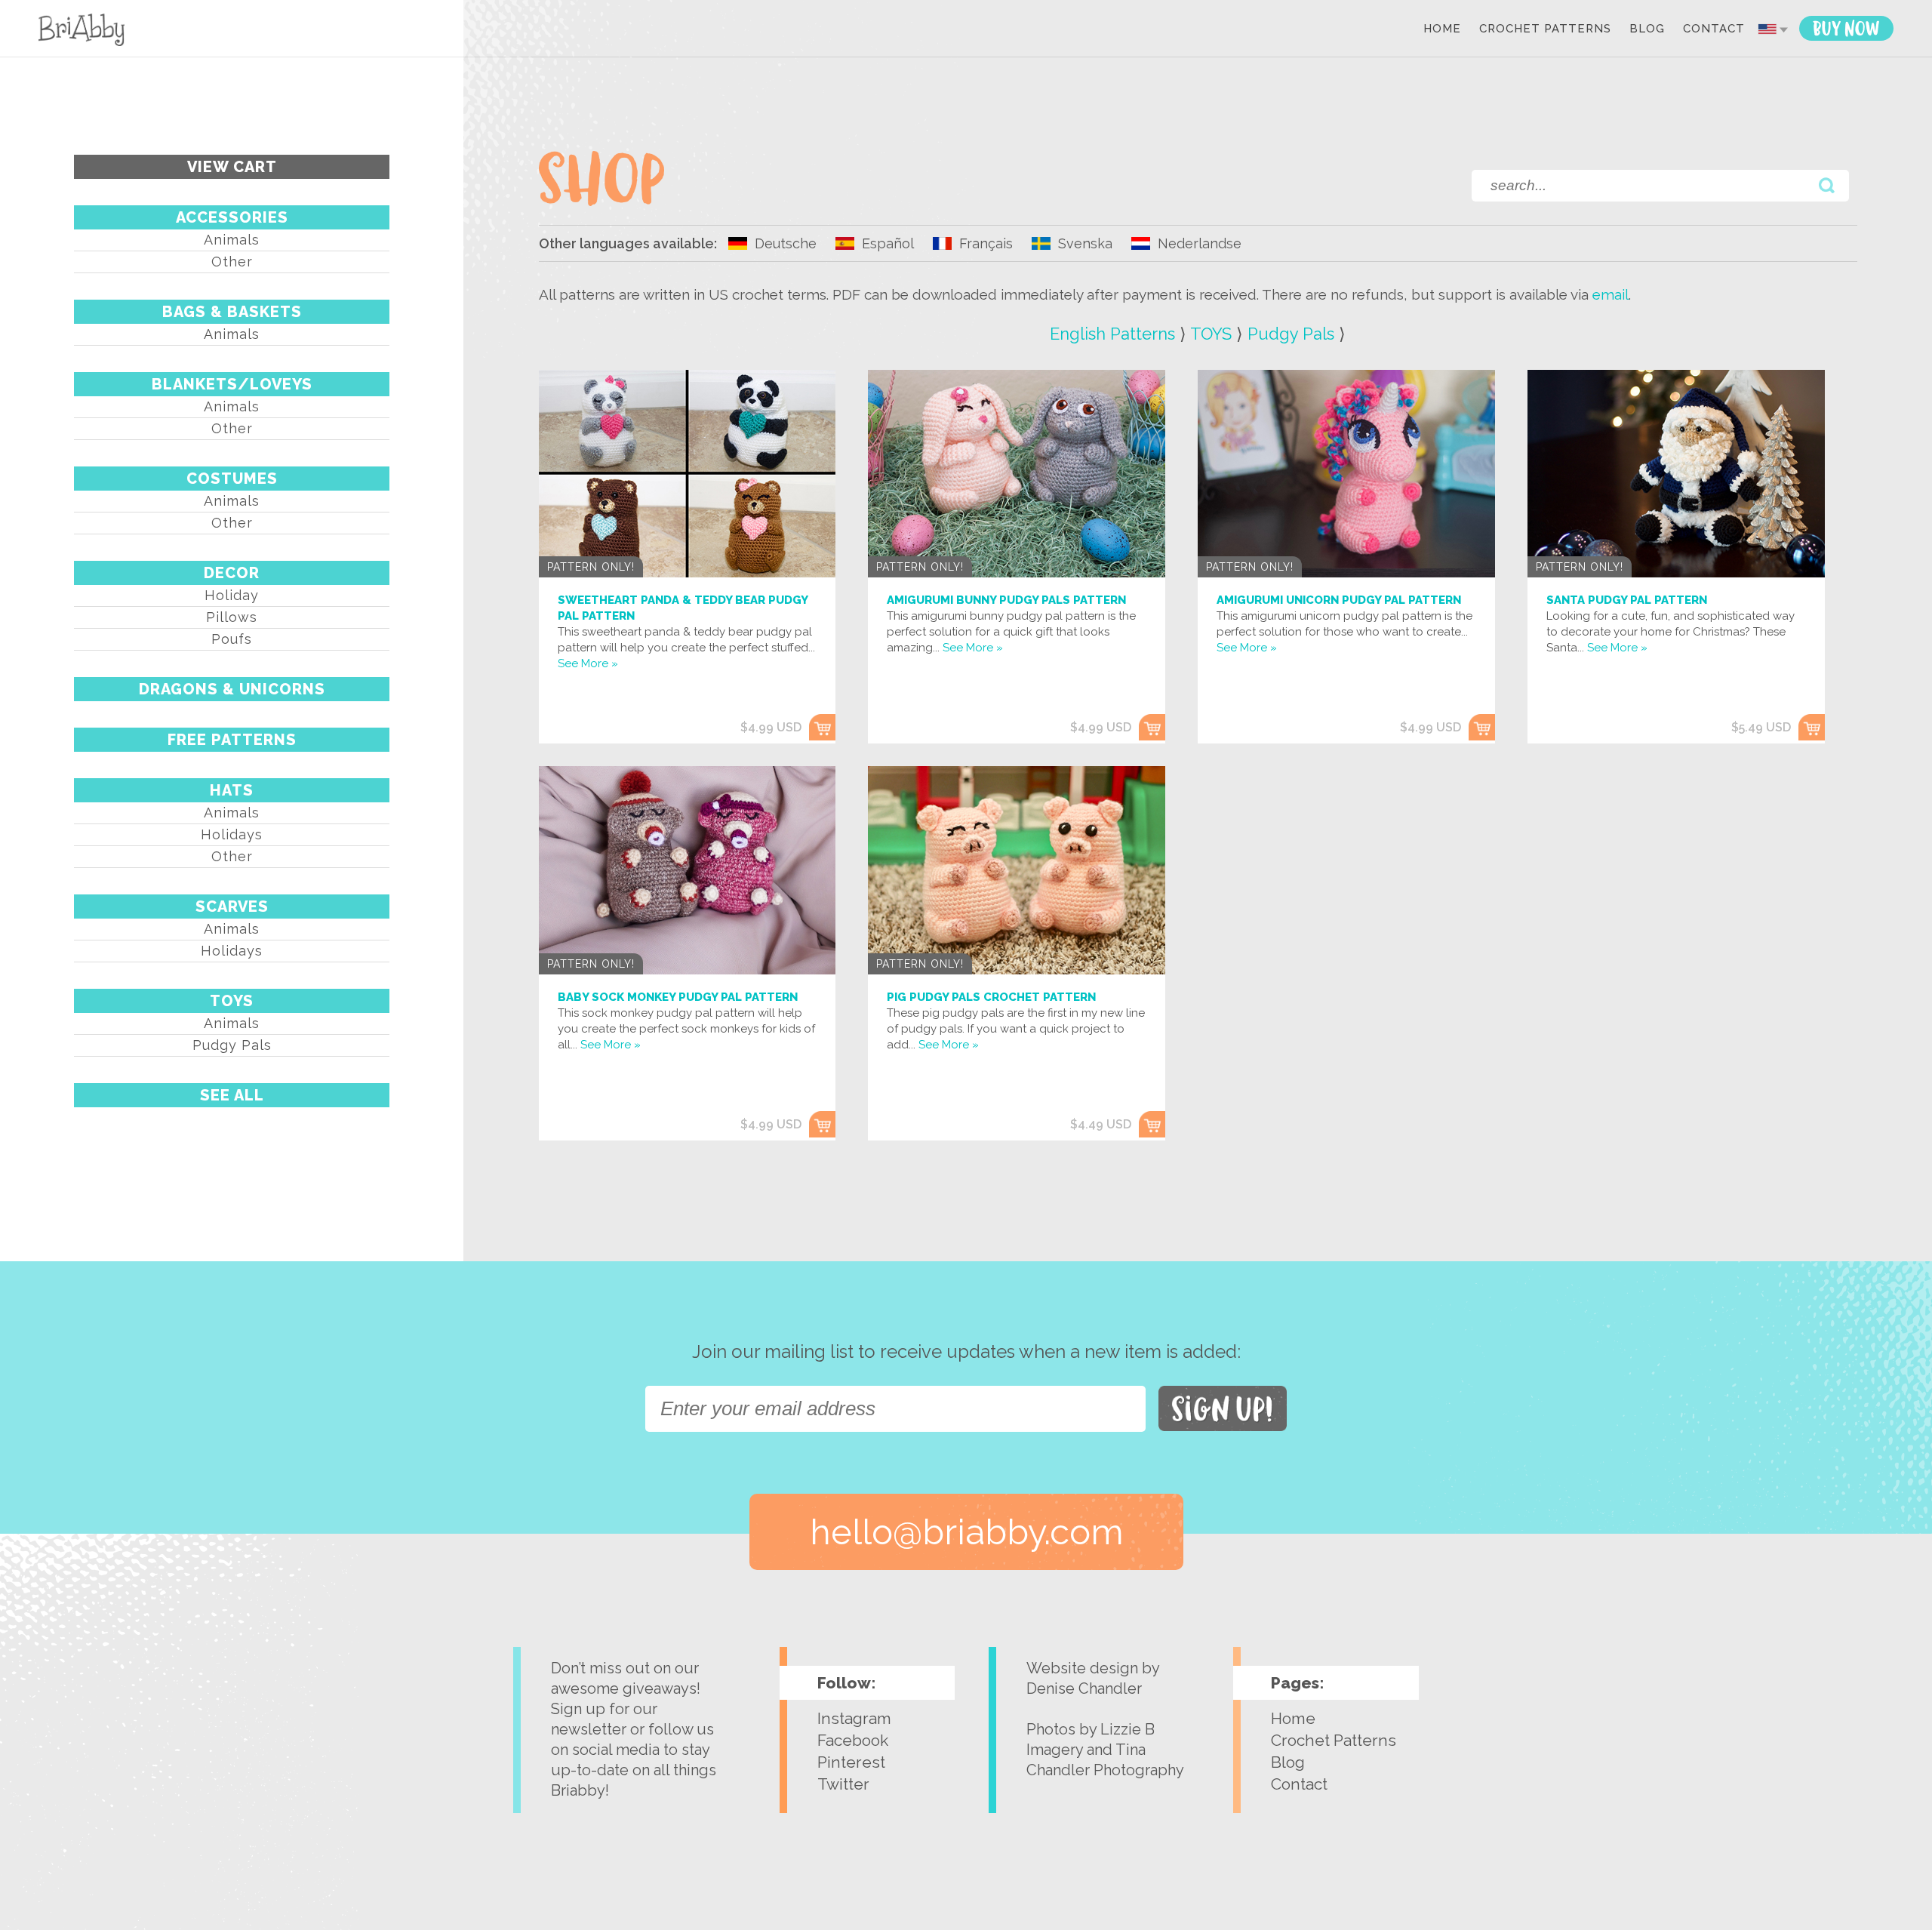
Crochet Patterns (1545, 29)
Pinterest (851, 1762)
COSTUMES (232, 479)
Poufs (232, 639)
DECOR (232, 573)
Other (232, 262)
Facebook (853, 1740)
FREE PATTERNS (232, 740)
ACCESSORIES (232, 217)
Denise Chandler (1084, 1688)
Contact (1714, 29)
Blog (1647, 29)
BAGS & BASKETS (232, 312)
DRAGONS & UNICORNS (232, 689)
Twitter (843, 1784)
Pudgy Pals (232, 1045)
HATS (232, 790)
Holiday (232, 595)
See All (232, 1095)
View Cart (232, 167)
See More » (588, 663)
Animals (232, 240)
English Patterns (1112, 334)
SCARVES (232, 907)
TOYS (232, 1001)
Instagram (854, 1718)
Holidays (232, 834)
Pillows (232, 617)
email (1611, 294)
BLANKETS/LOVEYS (232, 384)
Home (1442, 29)
